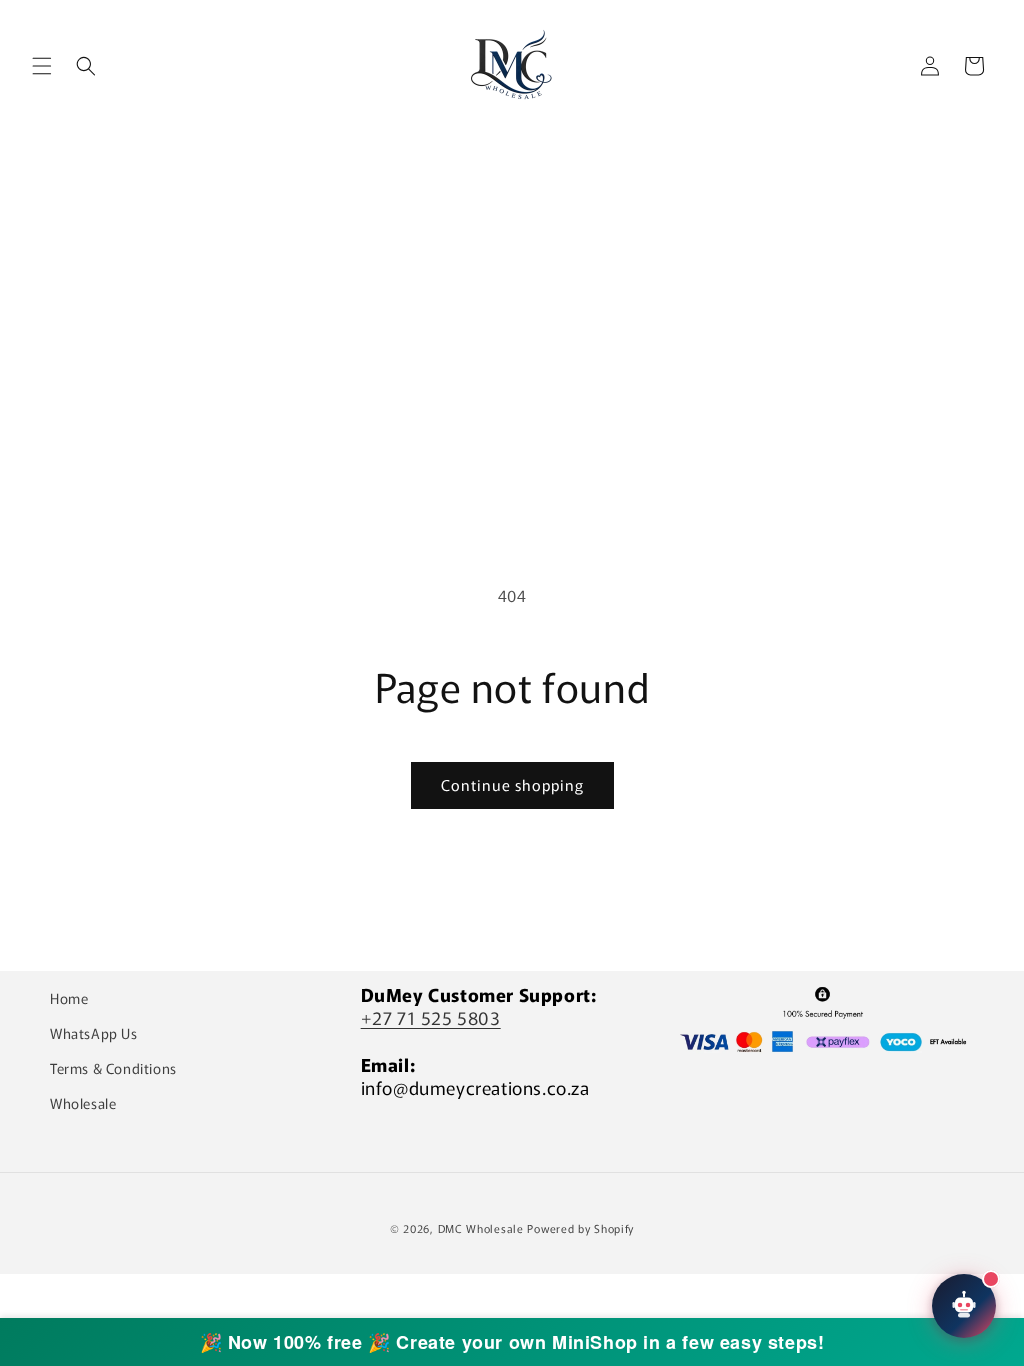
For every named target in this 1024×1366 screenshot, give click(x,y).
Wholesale (83, 1103)
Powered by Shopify (580, 1228)
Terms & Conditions (113, 1068)
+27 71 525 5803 (431, 1017)
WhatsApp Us (94, 1033)
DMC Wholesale (481, 1228)
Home (69, 998)
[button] (42, 66)
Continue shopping (512, 784)
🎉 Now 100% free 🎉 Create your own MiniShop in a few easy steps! (512, 1342)
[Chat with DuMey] (964, 1306)
